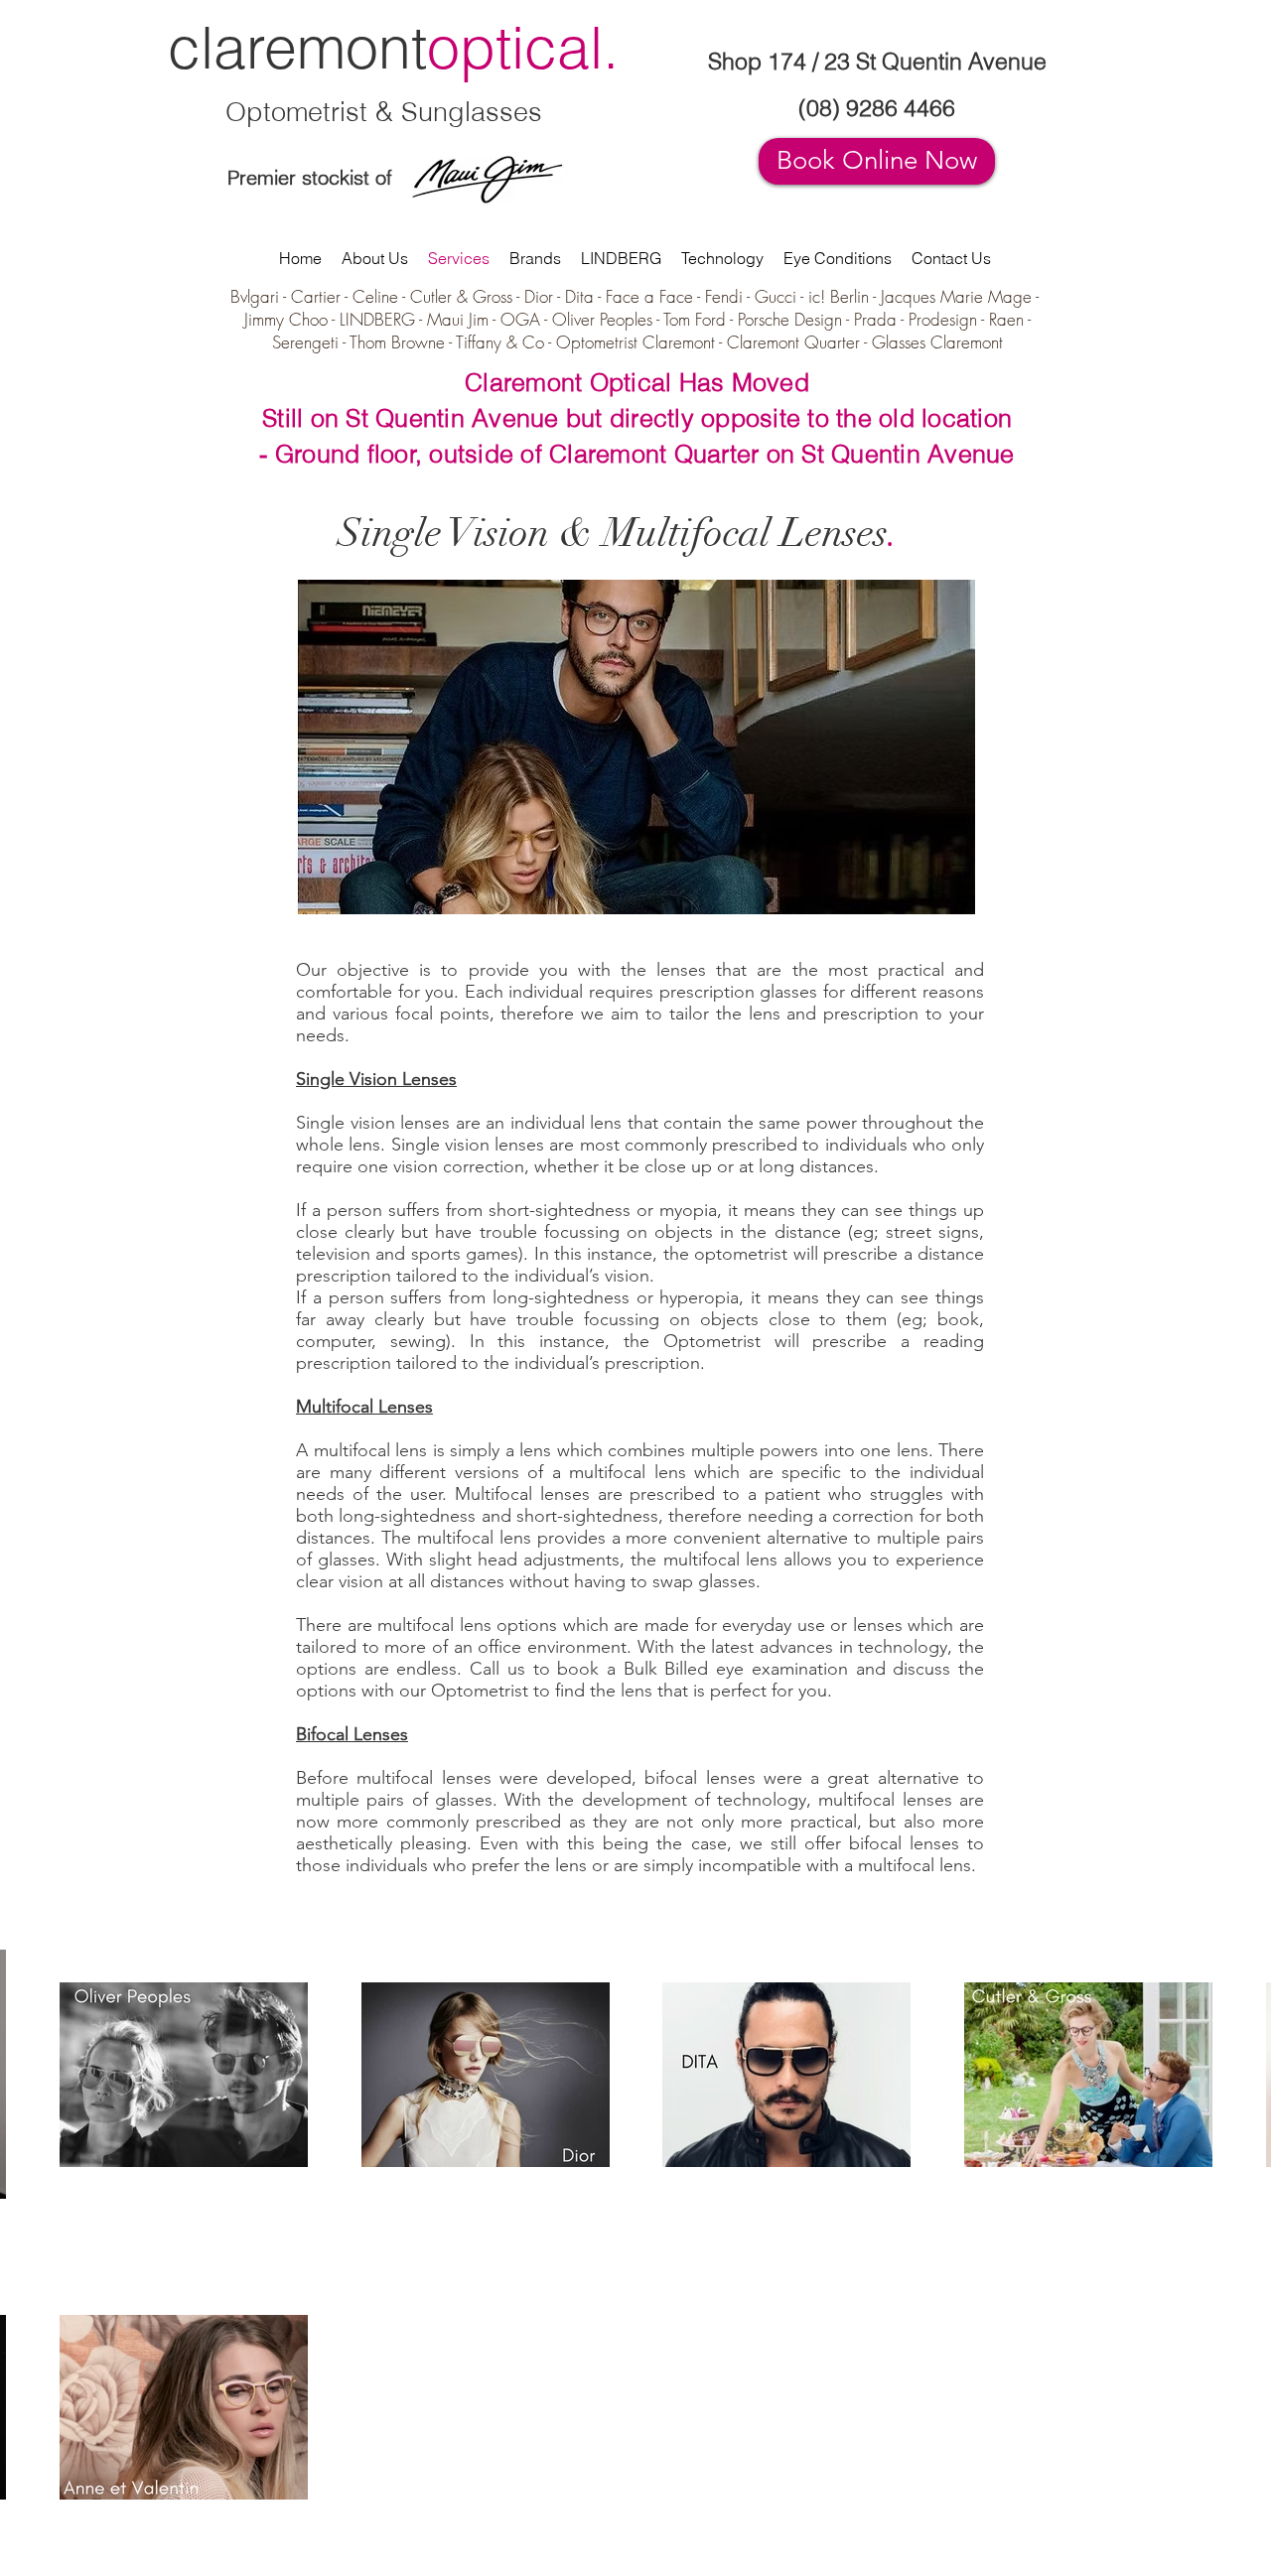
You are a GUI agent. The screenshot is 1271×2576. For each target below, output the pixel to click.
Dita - (585, 296)
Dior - (545, 296)
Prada (875, 319)
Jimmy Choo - (292, 319)
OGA (520, 319)
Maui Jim (458, 319)
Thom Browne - (403, 342)
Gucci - (781, 296)
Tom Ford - (701, 319)
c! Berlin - (847, 296)
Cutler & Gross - (467, 296)
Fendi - (730, 296)
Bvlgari (257, 296)
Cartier (316, 296)
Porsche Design (790, 319)
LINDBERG (377, 319)
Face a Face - (655, 296)
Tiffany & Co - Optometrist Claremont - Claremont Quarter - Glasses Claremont (729, 342)
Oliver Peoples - (608, 319)
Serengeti (305, 342)
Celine (375, 296)
